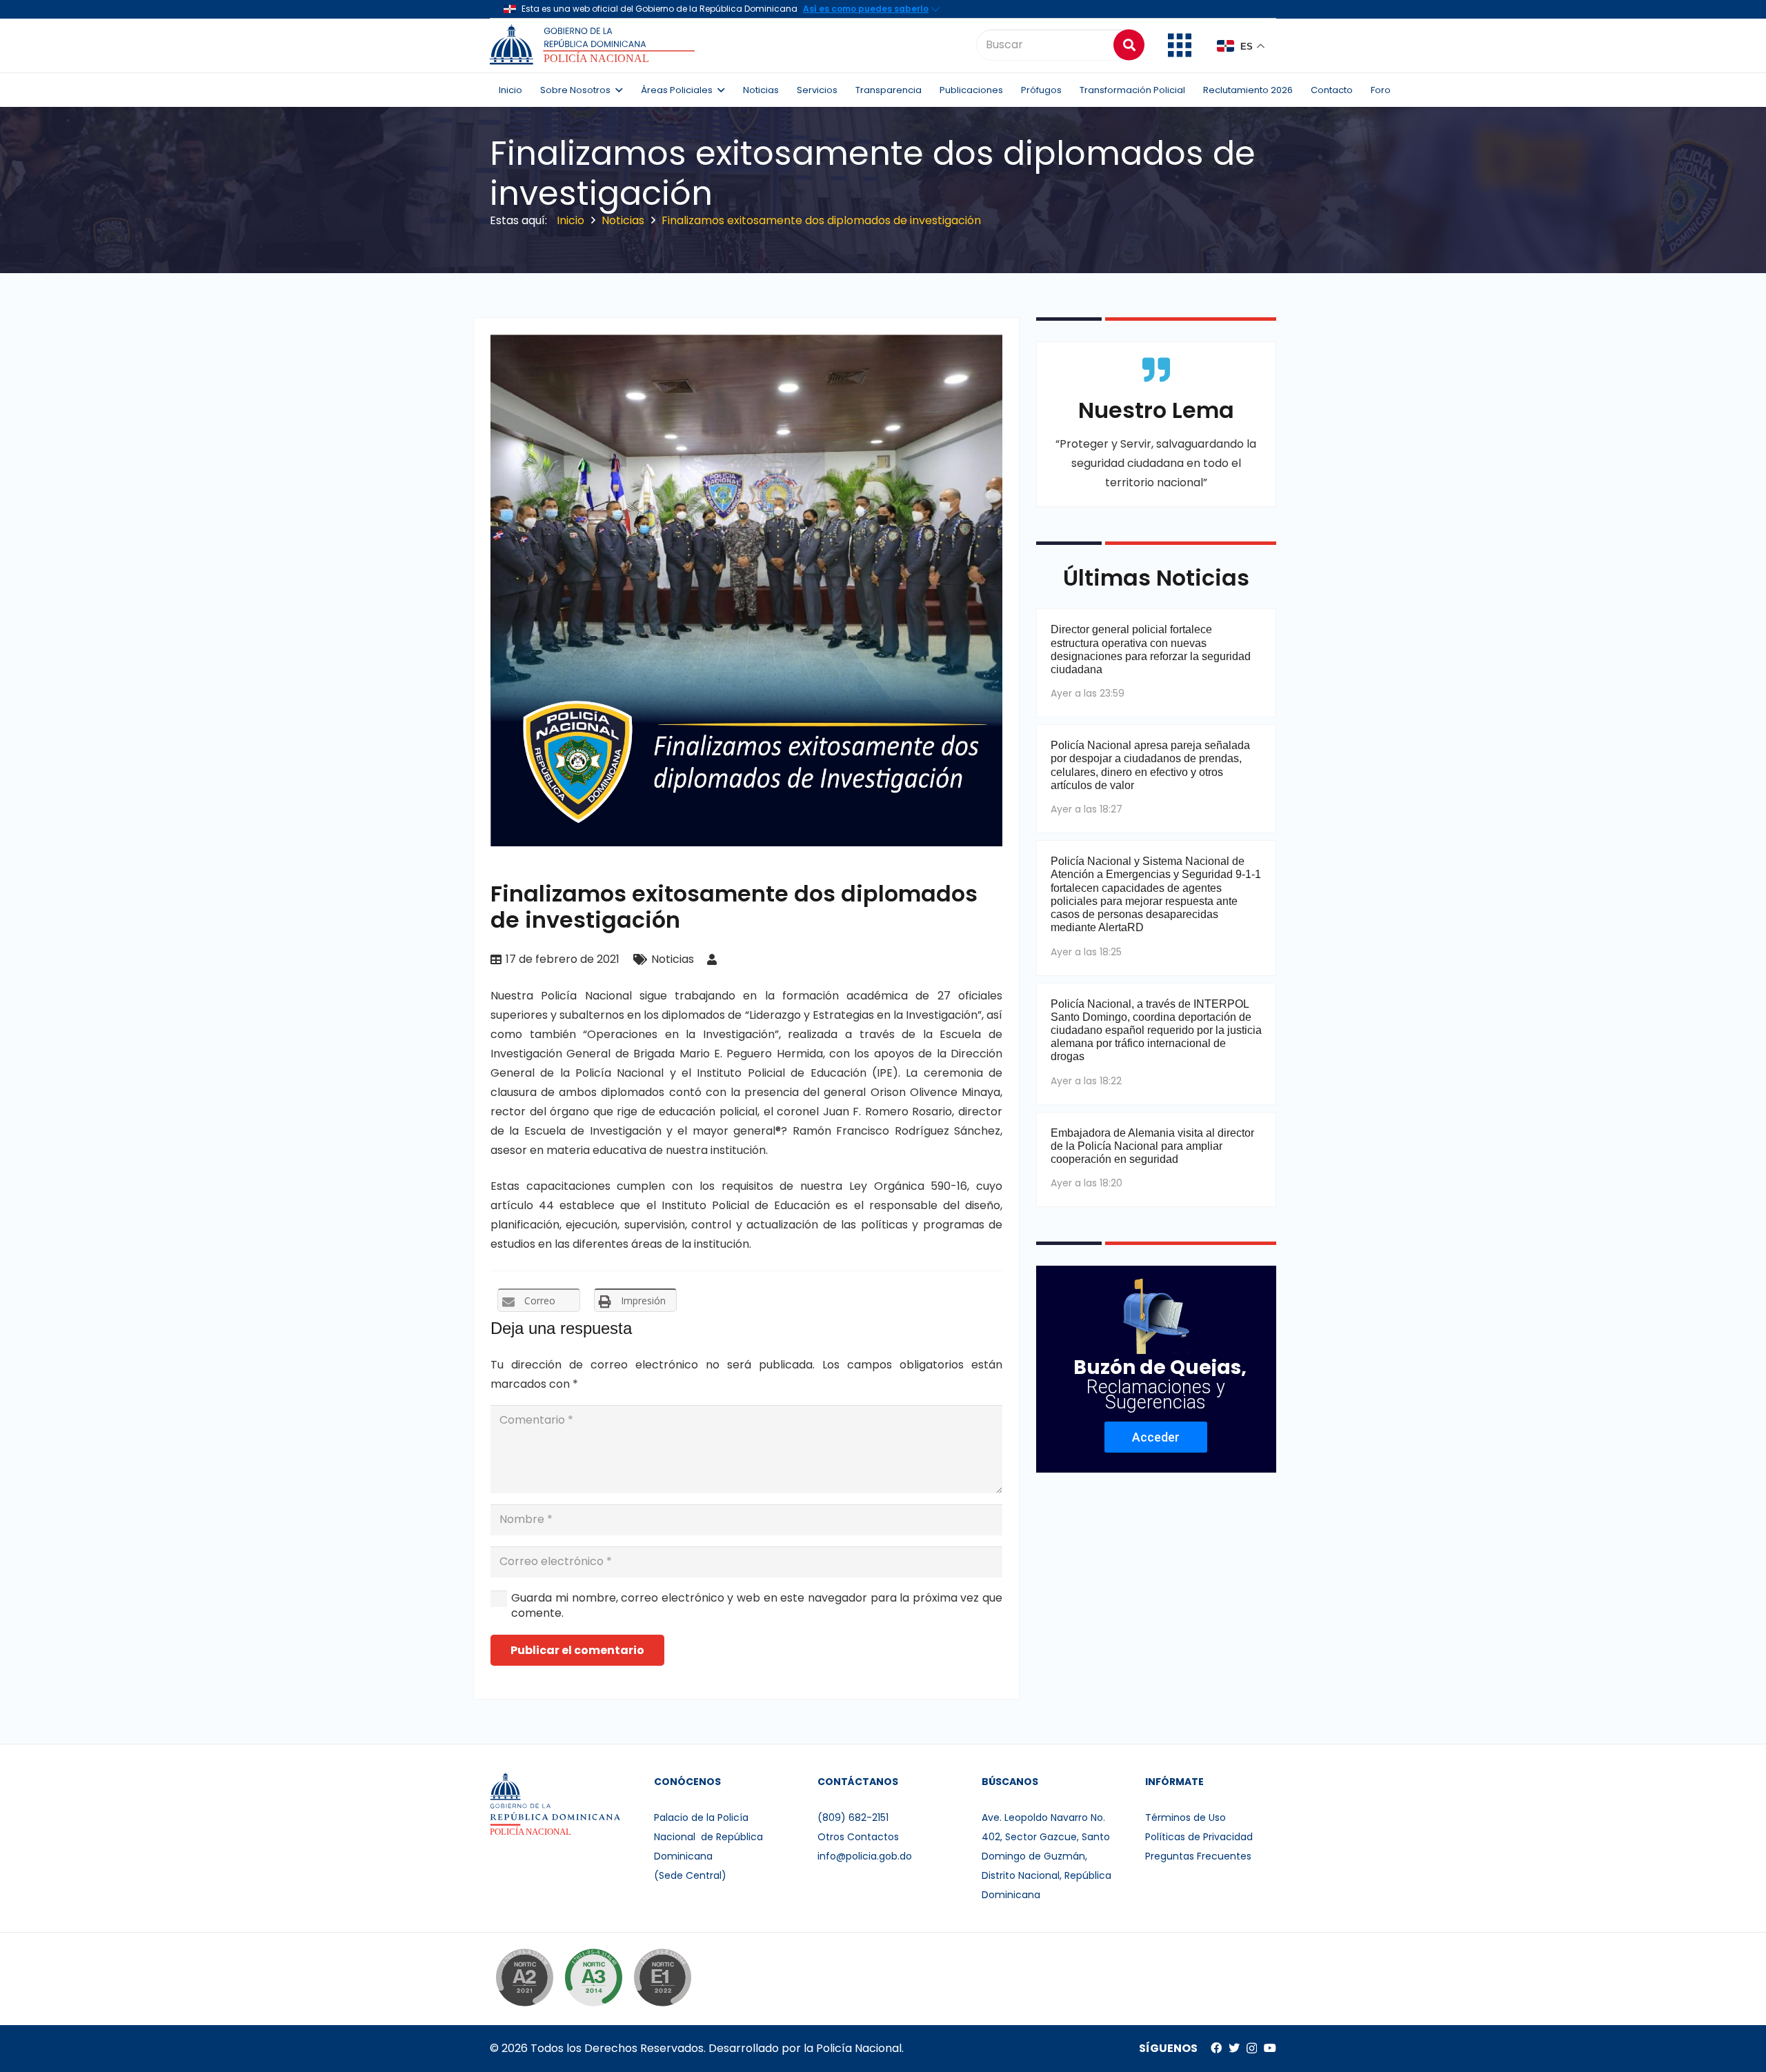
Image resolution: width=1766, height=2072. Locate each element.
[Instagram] (1252, 2049)
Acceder (1156, 1437)
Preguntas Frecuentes (1198, 1856)
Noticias (673, 959)
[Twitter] (1234, 2048)
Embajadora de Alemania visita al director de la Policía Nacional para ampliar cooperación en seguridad (1152, 1146)
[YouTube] (1270, 2048)
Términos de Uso (1185, 1817)
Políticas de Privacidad (1199, 1837)
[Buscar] (1129, 44)
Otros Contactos (858, 1837)
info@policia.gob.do (865, 1856)
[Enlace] (594, 45)
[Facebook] (1216, 2048)
